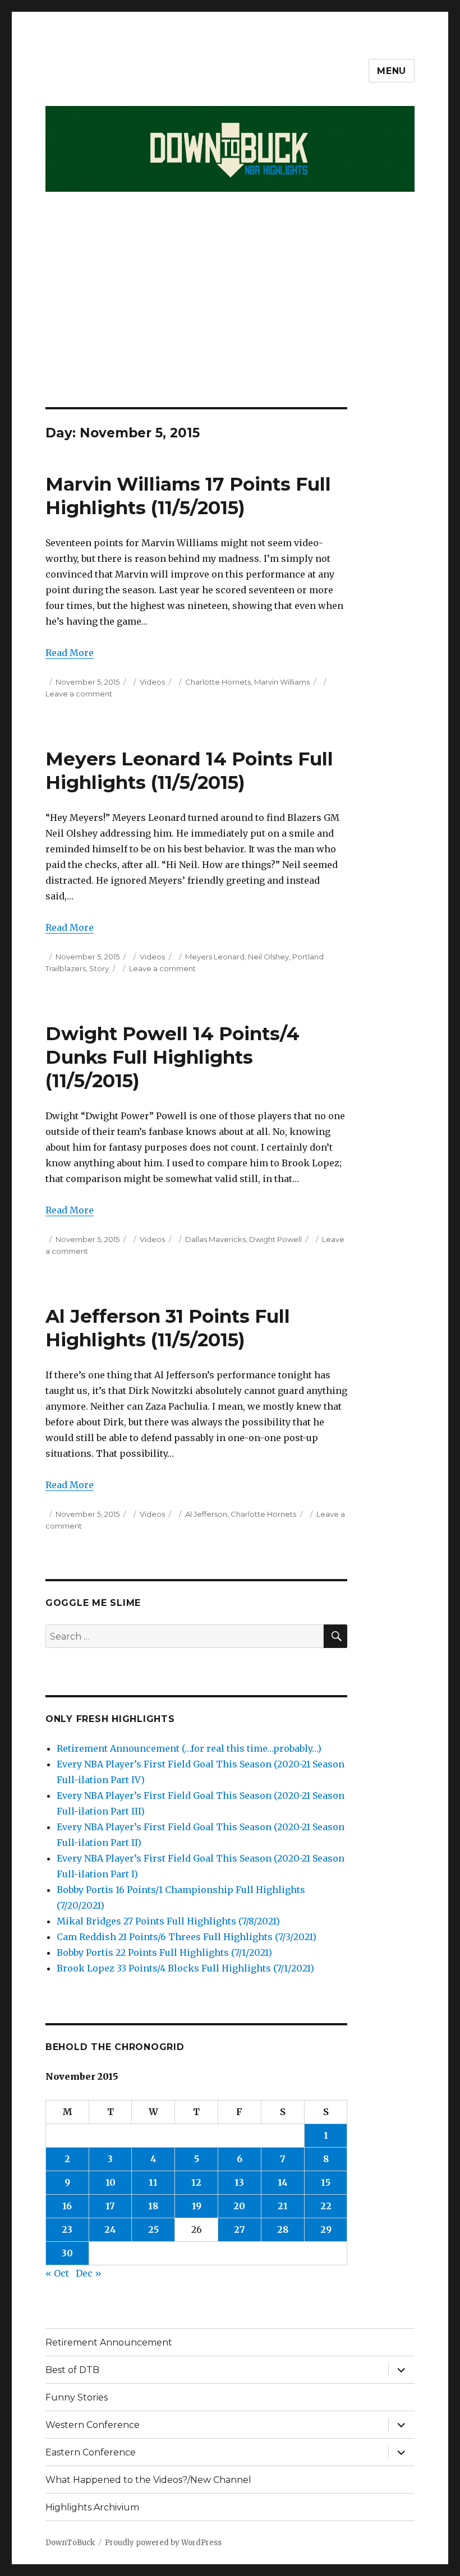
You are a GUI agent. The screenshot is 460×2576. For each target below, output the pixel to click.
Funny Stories (77, 2397)
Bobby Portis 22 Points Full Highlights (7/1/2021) (164, 1952)
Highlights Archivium (92, 2507)
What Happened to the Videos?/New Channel (148, 2480)
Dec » (89, 2273)
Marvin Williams (282, 682)
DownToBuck (70, 2543)
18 (153, 2206)
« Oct (57, 2273)
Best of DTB (72, 2370)
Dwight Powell (275, 1239)
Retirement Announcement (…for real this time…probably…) (189, 1748)
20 (239, 2206)
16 (67, 2206)
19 (197, 2206)
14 (283, 2182)
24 (110, 2229)
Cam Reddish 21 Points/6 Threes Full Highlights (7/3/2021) (187, 1937)
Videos (152, 682)
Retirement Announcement (109, 2342)
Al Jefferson (206, 1514)
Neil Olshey (268, 957)
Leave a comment (79, 694)
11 (153, 2182)
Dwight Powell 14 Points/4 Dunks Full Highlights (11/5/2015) (173, 1057)
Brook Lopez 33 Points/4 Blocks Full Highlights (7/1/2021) (185, 1968)
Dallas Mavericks (215, 1239)
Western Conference (93, 2425)
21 (283, 2206)
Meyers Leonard (215, 957)
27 (240, 2229)
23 (67, 2229)
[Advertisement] (232, 324)
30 (67, 2253)
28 (283, 2229)
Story (99, 968)
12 (196, 2182)
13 (239, 2182)
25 (153, 2229)
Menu (392, 71)
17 (110, 2206)
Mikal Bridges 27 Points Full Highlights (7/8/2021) (168, 1921)
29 (326, 2229)
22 (326, 2206)
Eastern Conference (91, 2452)
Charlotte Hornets (218, 682)
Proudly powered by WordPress (163, 2543)
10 (111, 2182)
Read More (70, 653)
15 (326, 2182)
